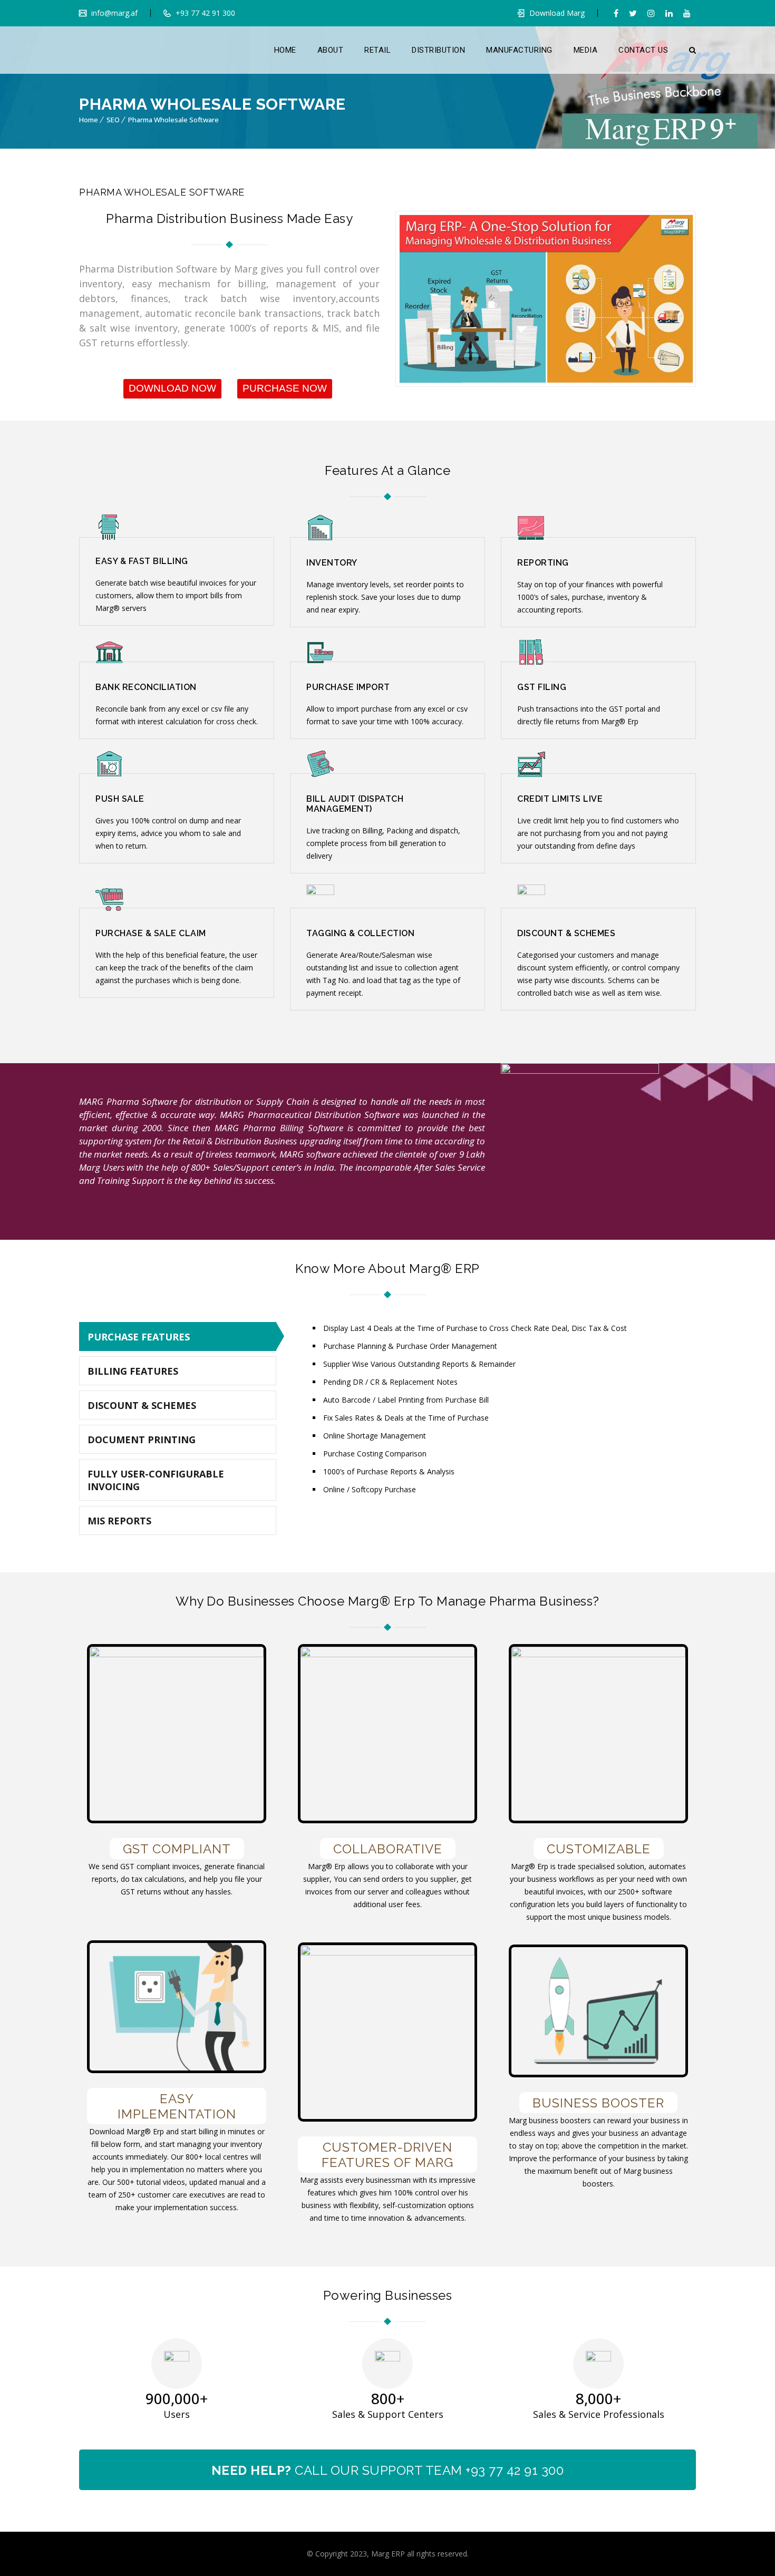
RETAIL (377, 50)
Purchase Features (139, 1337)
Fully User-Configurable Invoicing (156, 1480)
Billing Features (133, 1371)
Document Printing (142, 1440)
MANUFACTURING (519, 50)
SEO (113, 120)
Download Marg (557, 13)
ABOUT (331, 50)
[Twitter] (633, 13)
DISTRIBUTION (438, 50)
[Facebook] (616, 13)
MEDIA (586, 50)
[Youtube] (687, 13)
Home (89, 120)
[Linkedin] (669, 13)
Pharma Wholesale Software (173, 120)
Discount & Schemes (142, 1405)
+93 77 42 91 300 (204, 13)
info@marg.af (113, 13)
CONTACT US (643, 50)
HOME (285, 50)
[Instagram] (651, 13)
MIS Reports (119, 1521)
